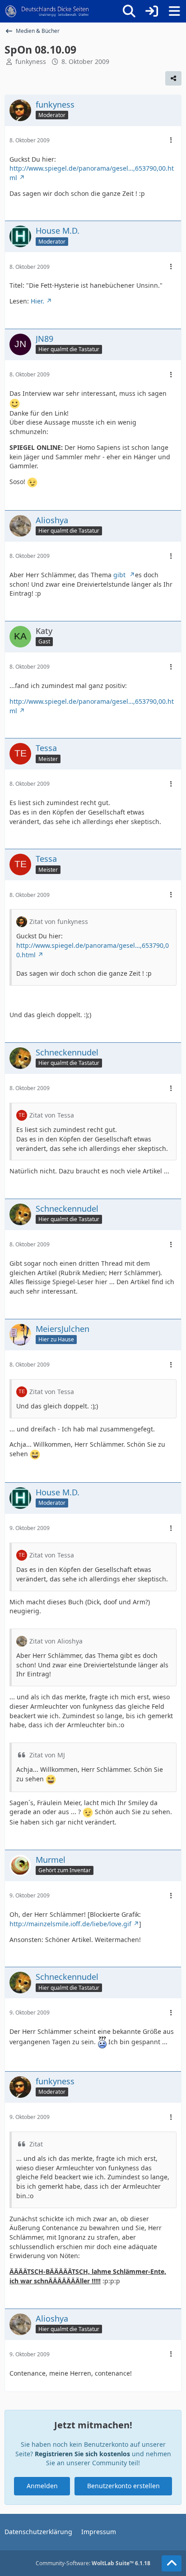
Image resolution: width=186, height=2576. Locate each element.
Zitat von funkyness (59, 921)
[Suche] (129, 11)
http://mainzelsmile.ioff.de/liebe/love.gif (70, 1924)
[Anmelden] (152, 11)
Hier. (37, 301)
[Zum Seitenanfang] (172, 2563)
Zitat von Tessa (52, 1115)
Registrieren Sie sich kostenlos (82, 2454)
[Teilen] (173, 78)
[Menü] (174, 11)
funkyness (31, 61)
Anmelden (42, 2486)
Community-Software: (93, 2563)
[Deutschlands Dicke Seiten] (47, 11)
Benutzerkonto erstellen (123, 2486)
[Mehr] (171, 140)
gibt (120, 575)
